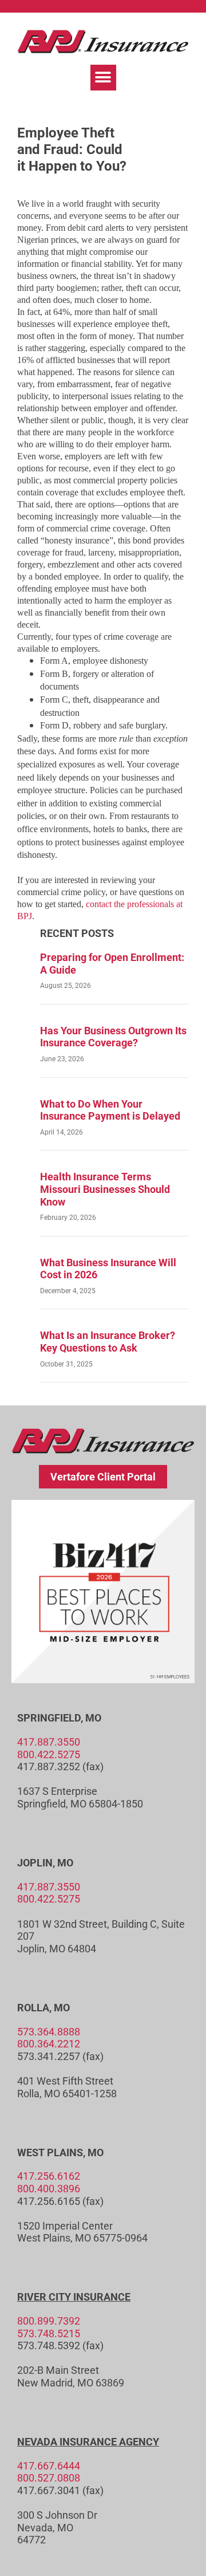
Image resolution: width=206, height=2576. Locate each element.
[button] (103, 78)
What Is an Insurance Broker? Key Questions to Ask (108, 1342)
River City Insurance (74, 2297)
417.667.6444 (49, 2466)
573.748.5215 (49, 2333)
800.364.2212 (49, 2044)
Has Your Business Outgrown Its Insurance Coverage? (113, 1037)
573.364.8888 (49, 2032)
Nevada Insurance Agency (88, 2442)
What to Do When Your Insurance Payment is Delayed (110, 1110)
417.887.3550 (49, 1742)
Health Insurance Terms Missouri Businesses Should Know (105, 1189)
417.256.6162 (49, 2176)
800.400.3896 (49, 2189)
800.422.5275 (49, 1754)
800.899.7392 (49, 2321)
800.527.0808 (49, 2478)
